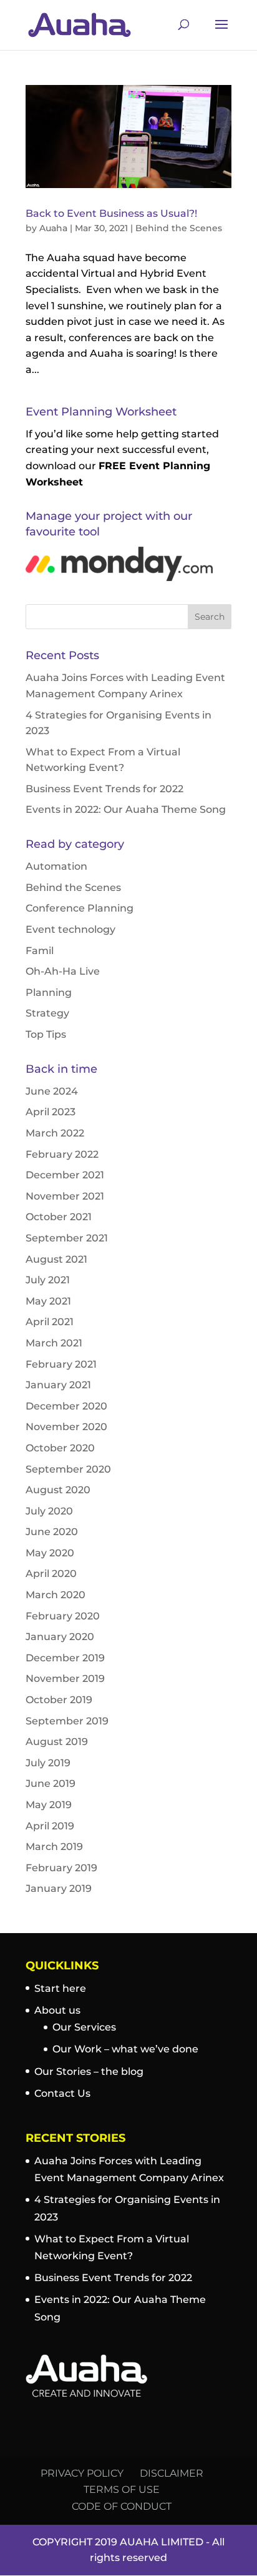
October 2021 (59, 1217)
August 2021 (56, 1259)
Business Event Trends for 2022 (104, 789)
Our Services (84, 2027)
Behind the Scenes (179, 228)
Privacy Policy (82, 2473)
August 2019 (57, 1742)
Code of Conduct (122, 2506)
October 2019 (59, 1700)
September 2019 (67, 1721)
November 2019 (65, 1678)
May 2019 (49, 1805)
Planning (49, 992)
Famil (40, 951)
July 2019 (48, 1763)
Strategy (47, 1013)
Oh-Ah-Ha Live (63, 971)
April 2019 (50, 1826)
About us (57, 2010)
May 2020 (50, 1553)
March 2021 (54, 1343)
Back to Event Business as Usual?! (111, 213)
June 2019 (51, 1783)
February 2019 (61, 1868)
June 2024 (52, 1091)
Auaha (53, 228)
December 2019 (65, 1658)
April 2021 (50, 1322)
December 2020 (66, 1406)
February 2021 (61, 1364)
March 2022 (55, 1133)
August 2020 (58, 1490)
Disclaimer (172, 2473)
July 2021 (48, 1280)
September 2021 (67, 1238)
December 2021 (65, 1175)
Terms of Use (122, 2489)
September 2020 (68, 1469)
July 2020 (49, 1511)
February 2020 (63, 1616)
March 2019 (54, 1847)
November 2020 (66, 1427)
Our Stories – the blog (89, 2071)
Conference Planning (80, 908)
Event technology (70, 929)
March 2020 (56, 1595)
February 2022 (62, 1154)
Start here (60, 1988)
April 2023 (51, 1112)
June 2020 (52, 1532)
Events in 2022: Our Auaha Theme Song (126, 809)
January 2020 (60, 1637)
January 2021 (58, 1385)
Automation (56, 866)
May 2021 (48, 1301)
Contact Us (62, 2093)
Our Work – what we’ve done (125, 2049)
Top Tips (46, 1034)
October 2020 (60, 1448)
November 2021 (65, 1196)
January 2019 (59, 1888)
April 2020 (51, 1574)
